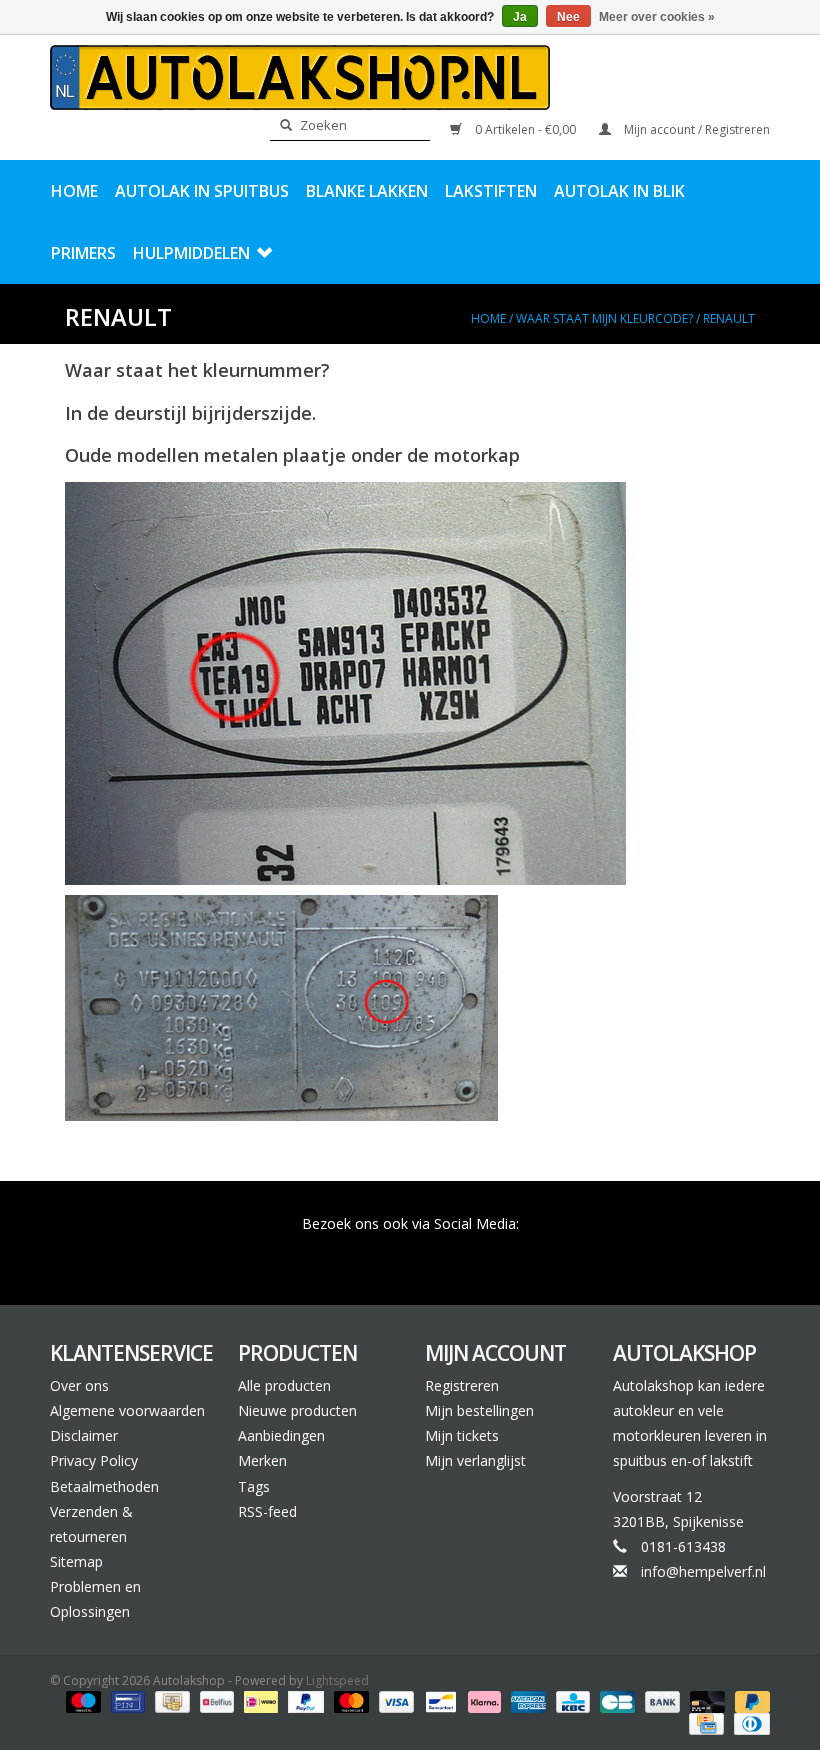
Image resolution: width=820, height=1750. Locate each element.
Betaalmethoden (104, 1486)
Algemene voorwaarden (127, 1410)
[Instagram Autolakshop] (518, 1252)
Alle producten (284, 1385)
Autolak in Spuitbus (202, 191)
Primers (83, 253)
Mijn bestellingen (479, 1410)
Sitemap (76, 1561)
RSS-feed (267, 1511)
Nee (568, 17)
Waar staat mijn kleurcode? (604, 318)
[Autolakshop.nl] (300, 77)
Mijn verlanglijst (475, 1460)
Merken (262, 1460)
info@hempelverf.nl (703, 1571)
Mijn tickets (462, 1435)
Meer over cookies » (657, 17)
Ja (520, 17)
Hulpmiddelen (191, 253)
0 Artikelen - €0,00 (525, 129)
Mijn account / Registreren (695, 129)
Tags (254, 1486)
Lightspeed (337, 1680)
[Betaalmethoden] (81, 1700)
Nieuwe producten (297, 1410)
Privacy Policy (94, 1460)
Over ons (79, 1385)
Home (74, 191)
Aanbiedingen (281, 1435)
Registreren (462, 1385)
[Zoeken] (280, 126)
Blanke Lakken (367, 191)
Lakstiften (491, 191)
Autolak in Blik (619, 191)
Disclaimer (84, 1435)
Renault (729, 318)
